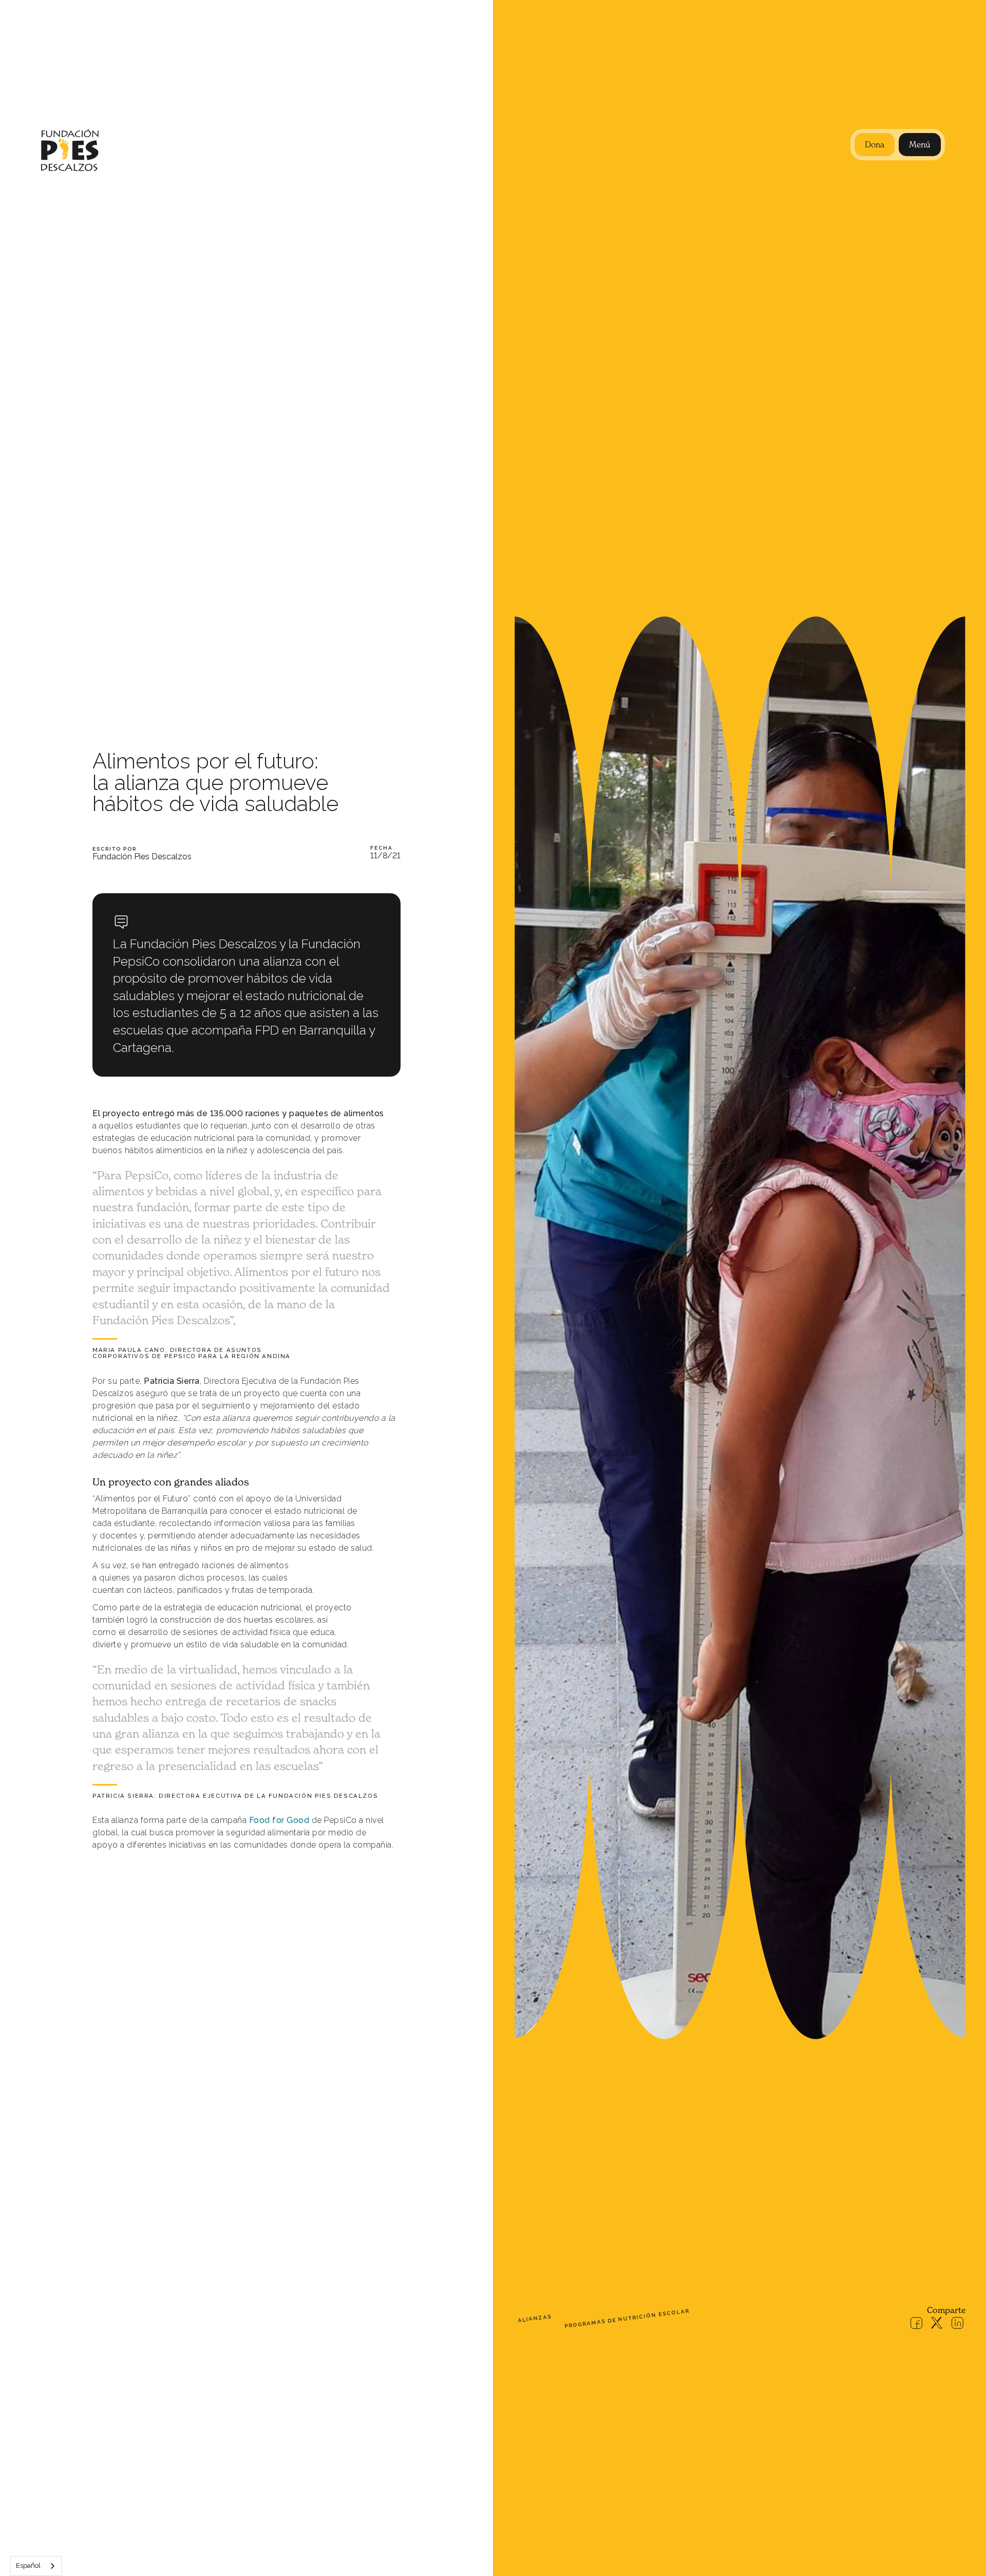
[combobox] (36, 2566)
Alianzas (535, 2318)
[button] (920, 145)
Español (28, 2565)
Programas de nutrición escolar (627, 2319)
